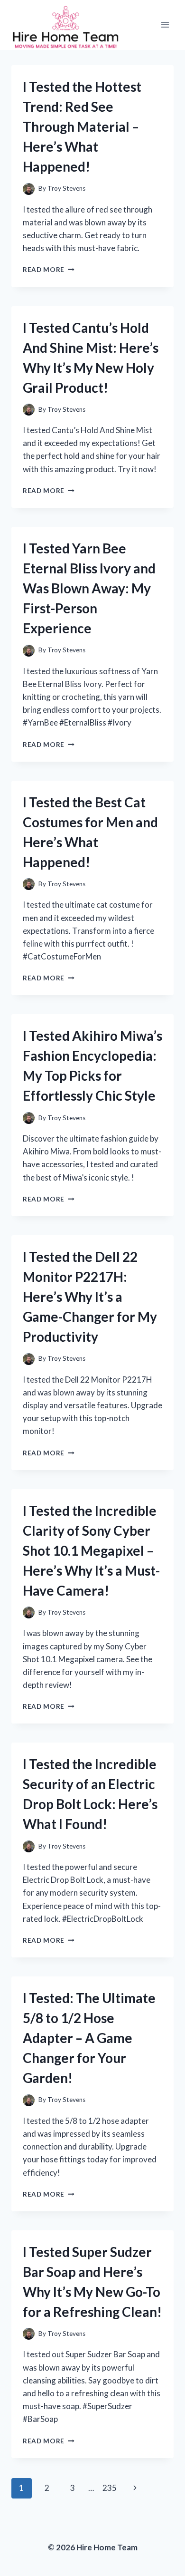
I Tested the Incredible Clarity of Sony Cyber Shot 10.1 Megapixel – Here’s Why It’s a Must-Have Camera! (91, 1550)
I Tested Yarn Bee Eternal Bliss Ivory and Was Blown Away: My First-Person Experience (89, 588)
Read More (49, 270)
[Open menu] (165, 25)
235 (110, 2488)
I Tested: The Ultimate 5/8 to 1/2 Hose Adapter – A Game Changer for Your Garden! (89, 2038)
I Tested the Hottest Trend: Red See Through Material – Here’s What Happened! (82, 126)
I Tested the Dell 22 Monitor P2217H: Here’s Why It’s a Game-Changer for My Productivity (90, 1297)
